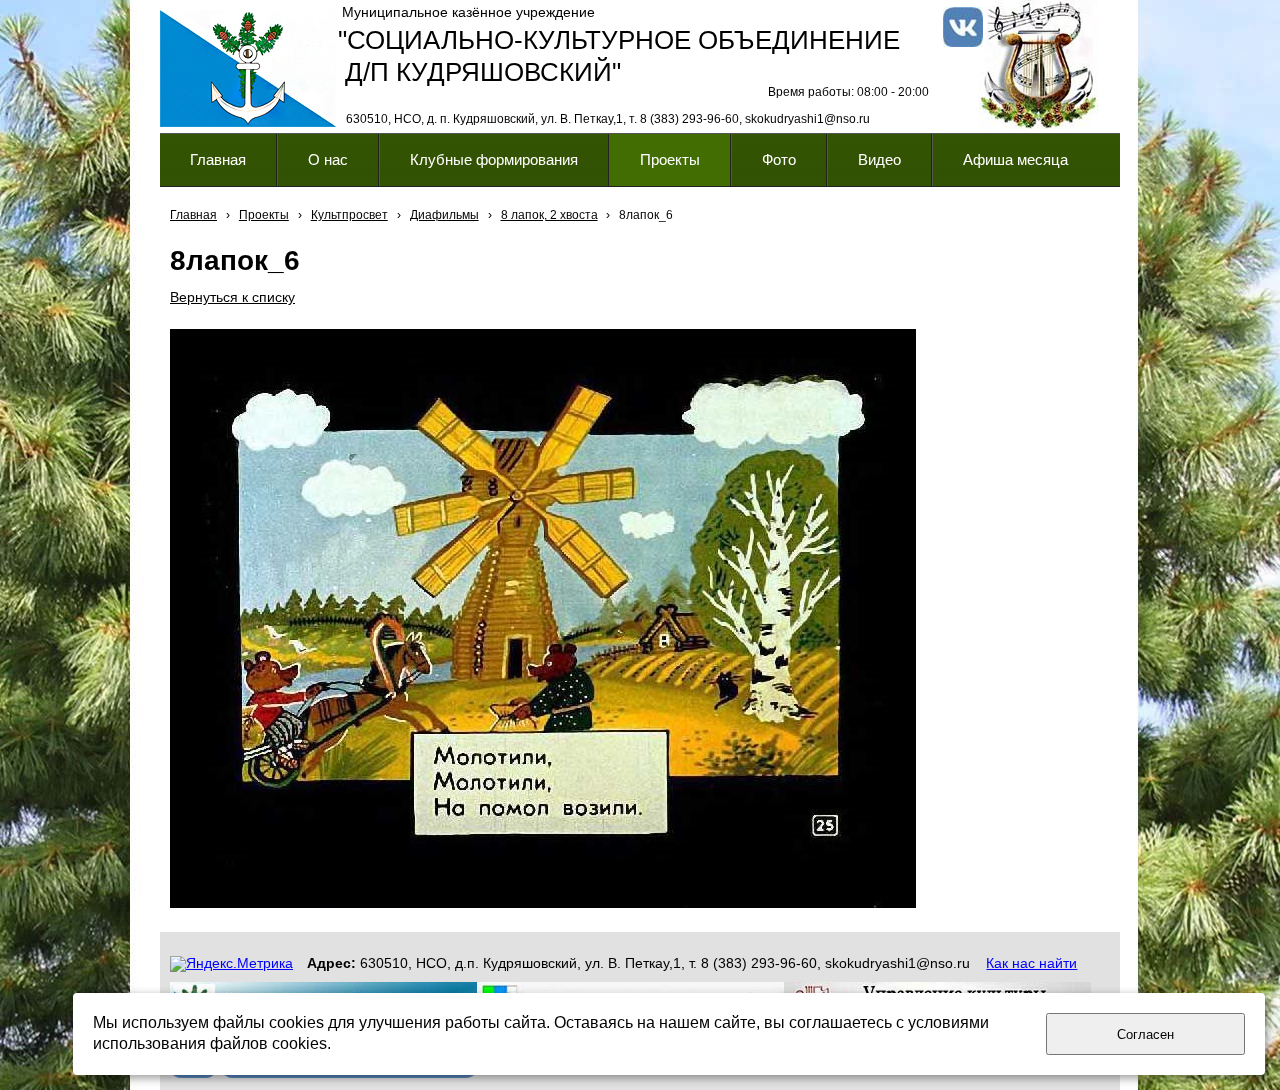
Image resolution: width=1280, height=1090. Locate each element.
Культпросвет (349, 215)
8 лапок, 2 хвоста (549, 215)
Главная (193, 215)
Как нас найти (1031, 963)
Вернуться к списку (232, 297)
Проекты (264, 215)
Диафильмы (444, 215)
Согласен (1145, 1034)
